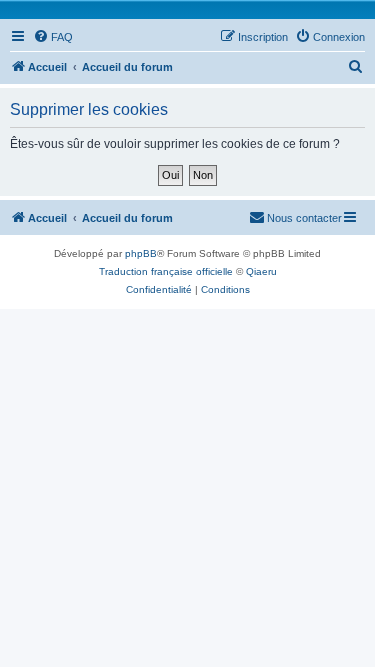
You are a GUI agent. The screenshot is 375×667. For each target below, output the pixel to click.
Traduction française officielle (166, 271)
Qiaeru (261, 271)
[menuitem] (53, 37)
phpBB (141, 253)
